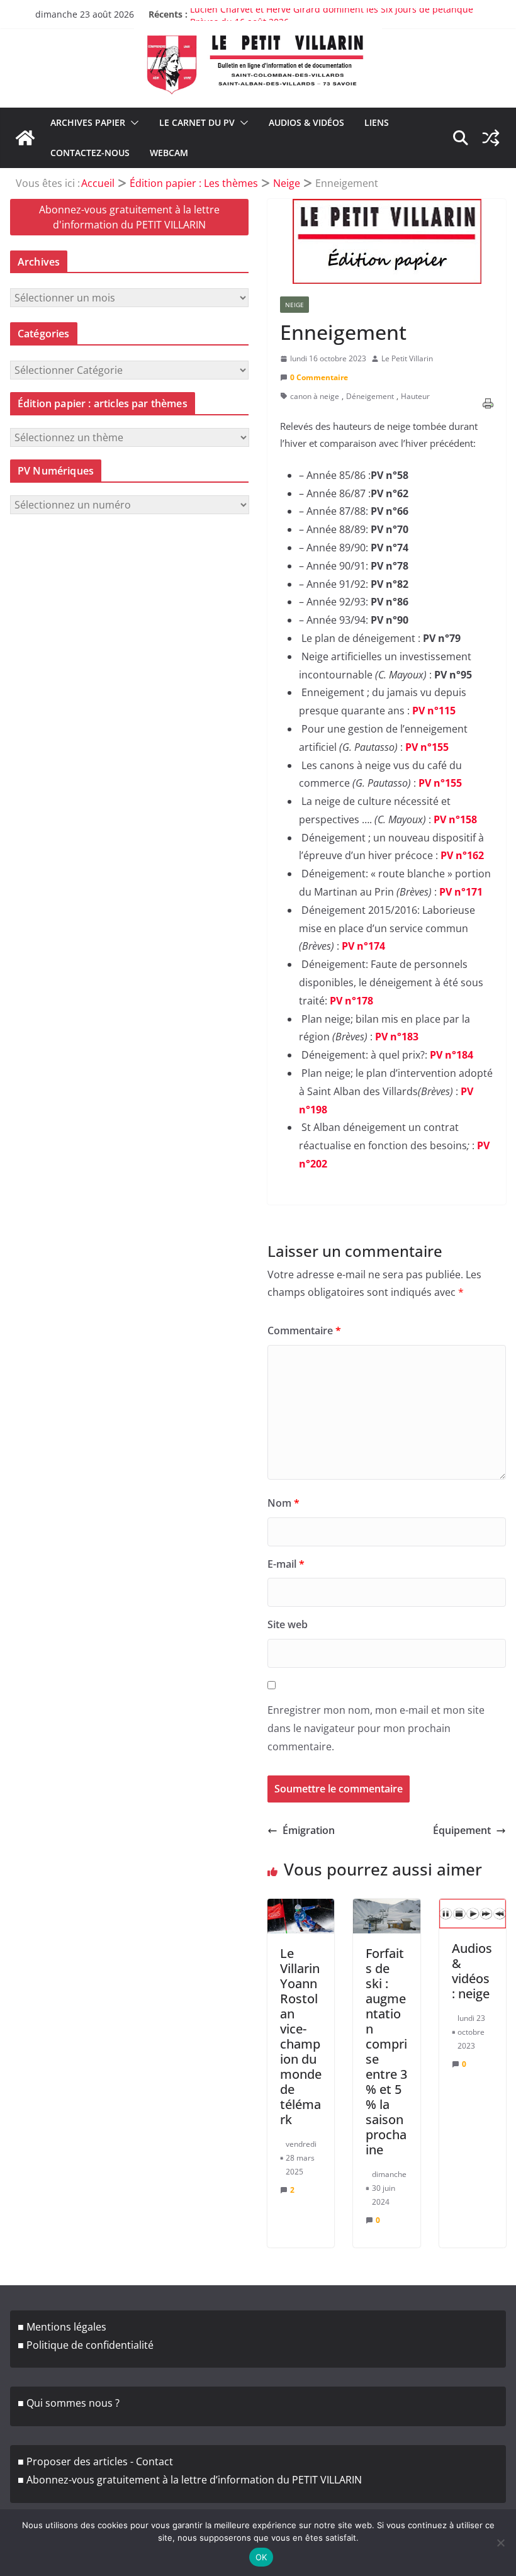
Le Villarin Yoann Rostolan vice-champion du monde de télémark (301, 2036)
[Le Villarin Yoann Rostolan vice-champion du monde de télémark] (301, 1915)
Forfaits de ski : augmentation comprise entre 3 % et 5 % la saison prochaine (386, 2051)
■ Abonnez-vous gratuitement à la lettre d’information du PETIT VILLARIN (190, 2480)
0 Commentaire (319, 377)
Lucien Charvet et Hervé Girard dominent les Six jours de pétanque (333, 14)
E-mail (286, 1564)
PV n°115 (434, 711)
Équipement (462, 1830)
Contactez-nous (90, 153)
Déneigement (370, 396)
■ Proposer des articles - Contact (95, 2461)
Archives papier (88, 122)
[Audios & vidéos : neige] (473, 1913)
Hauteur (415, 396)
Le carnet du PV (197, 122)
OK (261, 2557)
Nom (283, 1503)
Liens (377, 122)
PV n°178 (351, 1001)
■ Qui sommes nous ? (69, 2403)
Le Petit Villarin (407, 358)
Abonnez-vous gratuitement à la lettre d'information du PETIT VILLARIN (129, 217)
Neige (294, 305)
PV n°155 (427, 747)
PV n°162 (462, 855)
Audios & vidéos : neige (472, 1971)
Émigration (309, 1830)
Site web (288, 1624)
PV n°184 (451, 1055)
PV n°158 (455, 819)
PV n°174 (363, 946)
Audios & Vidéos (306, 122)
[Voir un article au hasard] (491, 138)
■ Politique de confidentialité (86, 2345)
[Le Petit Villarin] (25, 138)
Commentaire (304, 1330)
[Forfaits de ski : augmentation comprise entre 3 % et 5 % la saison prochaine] (386, 1915)
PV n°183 (397, 1037)
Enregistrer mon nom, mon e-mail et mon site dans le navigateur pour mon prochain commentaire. (376, 1728)
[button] (132, 123)
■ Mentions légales (62, 2327)
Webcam (169, 153)
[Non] (500, 2543)
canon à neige (315, 396)
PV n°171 (461, 892)
